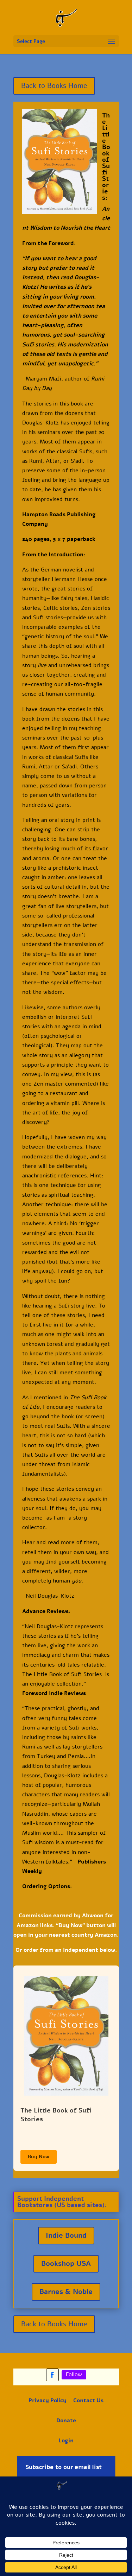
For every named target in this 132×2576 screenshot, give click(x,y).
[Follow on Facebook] (52, 2375)
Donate (66, 2421)
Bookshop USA (66, 2264)
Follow (74, 2374)
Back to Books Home (54, 86)
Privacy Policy (48, 2401)
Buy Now (39, 2157)
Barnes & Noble (66, 2292)
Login (66, 2441)
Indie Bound (66, 2235)
